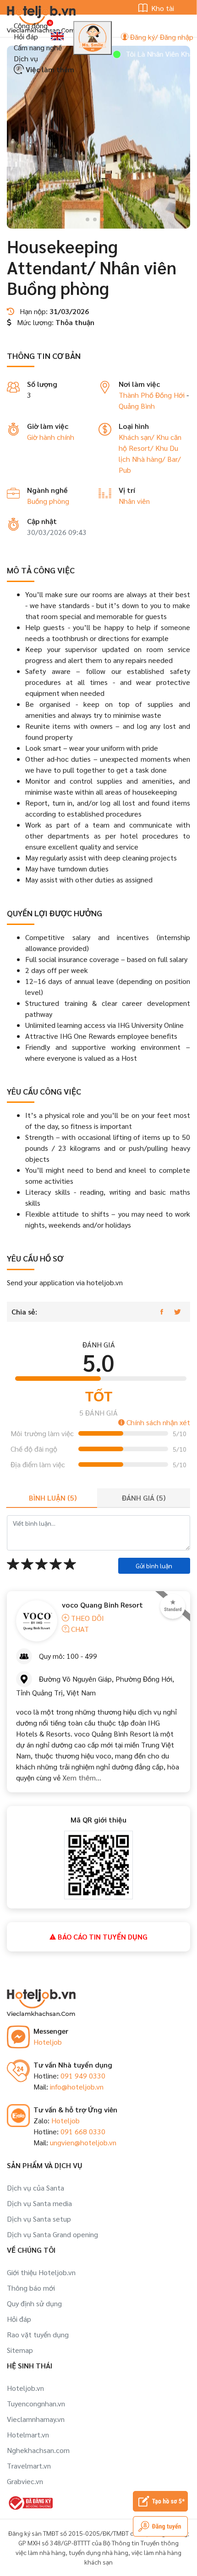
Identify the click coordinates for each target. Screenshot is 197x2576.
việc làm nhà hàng (41, 2552)
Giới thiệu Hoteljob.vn (41, 2272)
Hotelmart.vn (28, 2434)
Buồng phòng (48, 501)
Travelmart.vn (29, 2466)
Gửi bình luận (154, 1566)
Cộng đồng (31, 25)
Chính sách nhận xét (157, 1422)
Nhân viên (134, 501)
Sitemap (20, 2350)
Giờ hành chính (51, 437)
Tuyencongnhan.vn (36, 2403)
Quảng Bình (137, 406)
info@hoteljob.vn (77, 2087)
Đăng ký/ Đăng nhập (161, 37)
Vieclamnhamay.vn (36, 2419)
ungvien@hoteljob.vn (83, 2142)
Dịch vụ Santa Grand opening (52, 2234)
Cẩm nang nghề (38, 47)
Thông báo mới (31, 2288)
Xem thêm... (82, 1777)
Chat (79, 1629)
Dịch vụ (26, 58)
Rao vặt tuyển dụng (38, 2334)
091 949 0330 (83, 2076)
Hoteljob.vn (25, 2388)
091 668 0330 (83, 2131)
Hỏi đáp (26, 36)
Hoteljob (48, 2042)
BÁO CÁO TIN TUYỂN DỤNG (102, 1937)
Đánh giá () (144, 1498)
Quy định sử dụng (34, 2303)
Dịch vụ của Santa (36, 2188)
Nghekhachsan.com (38, 2450)
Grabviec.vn (25, 2481)
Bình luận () (53, 1498)
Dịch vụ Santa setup (39, 2219)
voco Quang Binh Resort (102, 1605)
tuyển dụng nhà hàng (98, 2552)
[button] (88, 219)
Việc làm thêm (49, 69)
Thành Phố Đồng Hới (152, 395)
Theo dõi (87, 1618)
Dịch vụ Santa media (39, 2203)
